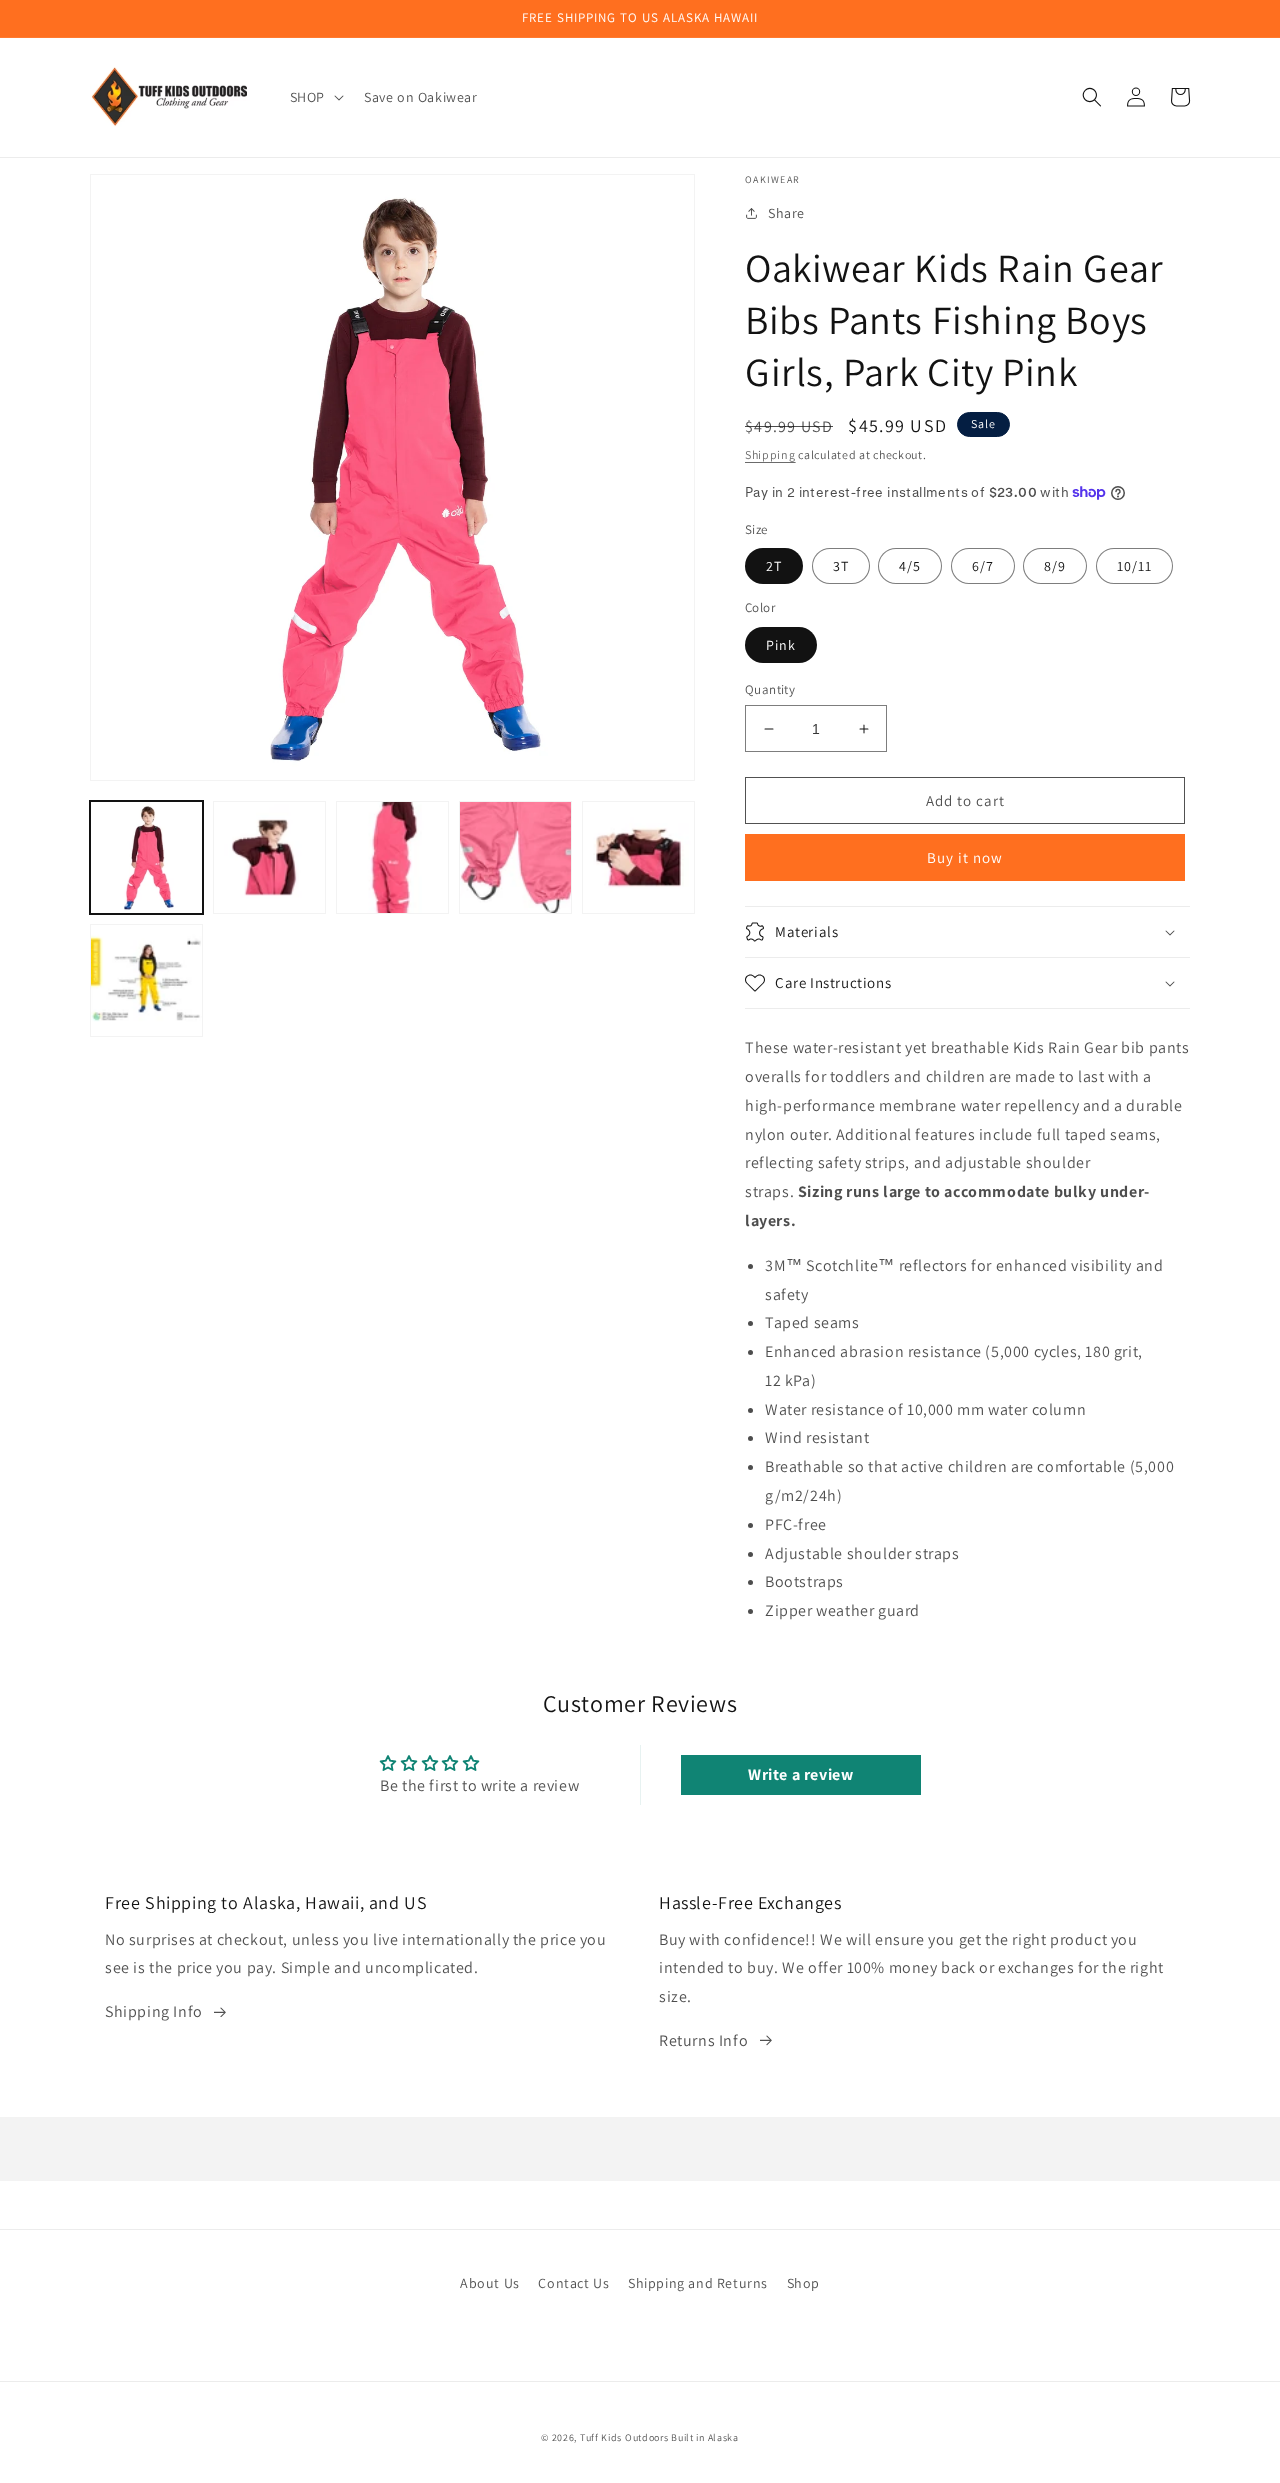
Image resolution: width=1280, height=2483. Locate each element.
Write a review (800, 1774)
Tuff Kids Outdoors (624, 2437)
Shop (803, 2283)
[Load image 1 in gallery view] (146, 857)
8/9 (1055, 566)
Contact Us (573, 2283)
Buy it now (965, 857)
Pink (781, 645)
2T (774, 566)
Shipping (770, 454)
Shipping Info (154, 2011)
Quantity (770, 689)
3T (841, 566)
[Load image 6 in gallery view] (146, 980)
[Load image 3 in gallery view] (392, 857)
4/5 (910, 566)
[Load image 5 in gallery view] (638, 857)
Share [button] (786, 213)
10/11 (1134, 566)
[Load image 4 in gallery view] (515, 857)
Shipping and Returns (698, 2283)
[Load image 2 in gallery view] (269, 857)
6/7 (983, 566)
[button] (315, 97)
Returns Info (703, 2040)
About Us (490, 2283)
